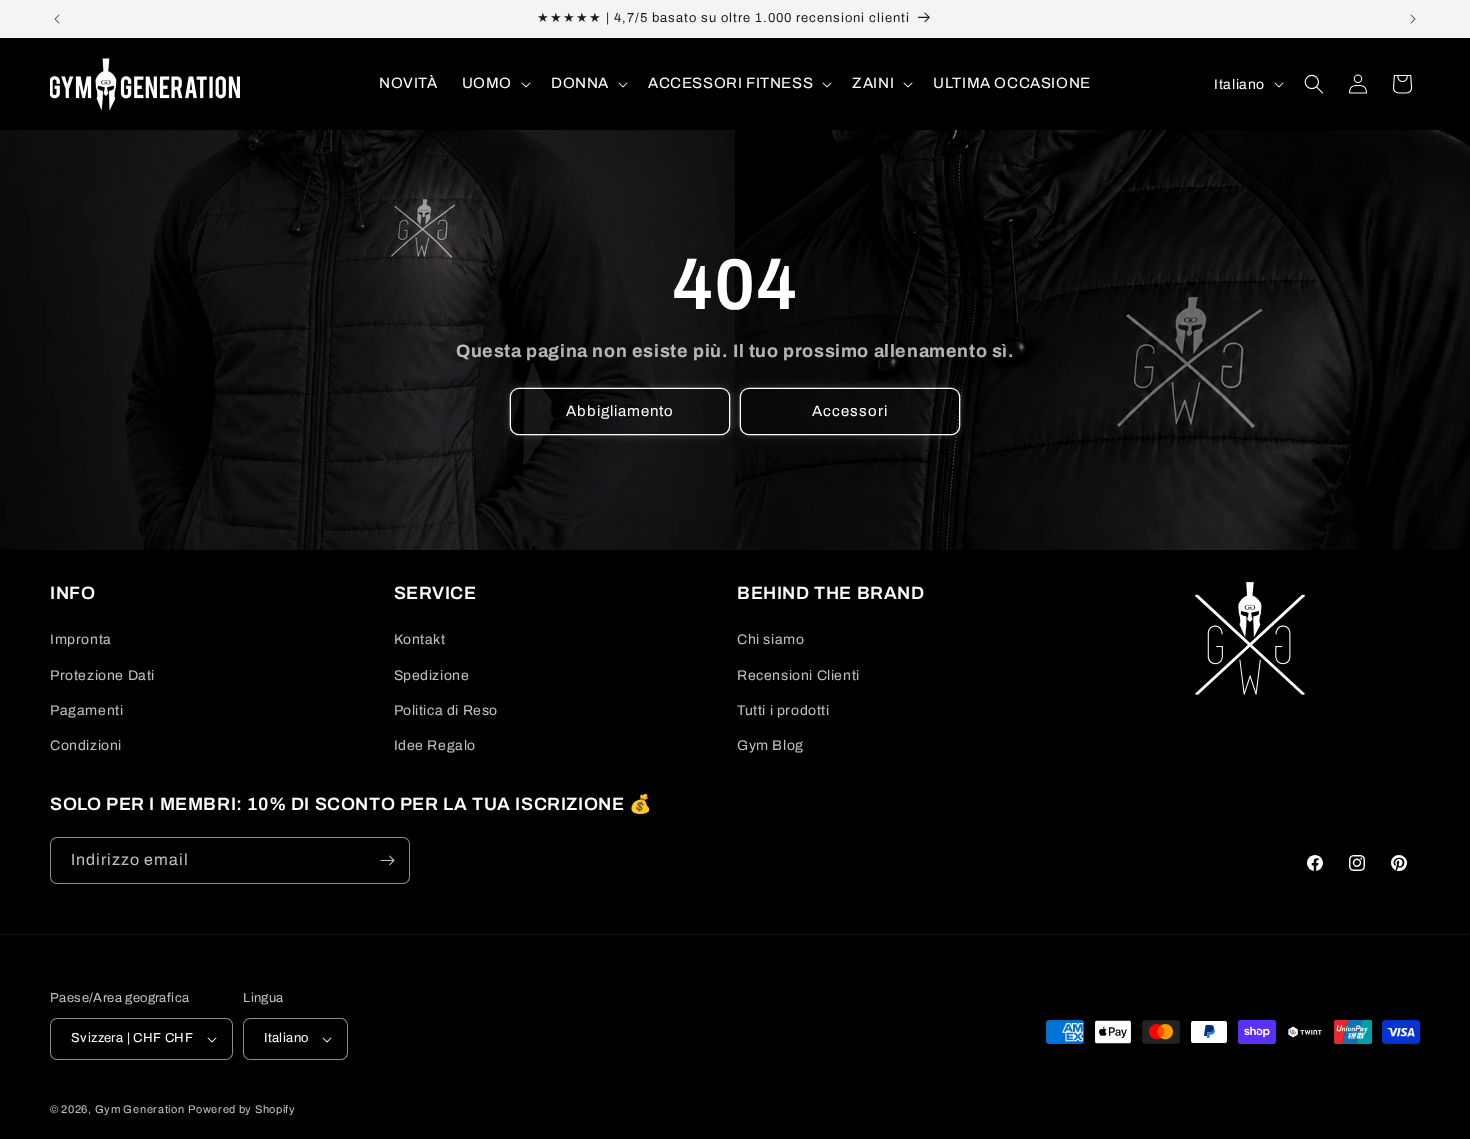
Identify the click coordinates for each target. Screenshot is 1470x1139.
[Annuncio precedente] (57, 19)
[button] (494, 84)
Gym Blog (770, 745)
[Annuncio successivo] (1413, 19)
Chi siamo (770, 639)
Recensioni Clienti (798, 675)
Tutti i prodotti (783, 710)
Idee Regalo (435, 745)
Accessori (850, 411)
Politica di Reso (446, 710)
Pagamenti (86, 710)
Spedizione (432, 675)
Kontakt (420, 639)
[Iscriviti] (387, 860)
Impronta (81, 639)
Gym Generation (140, 1109)
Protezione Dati (102, 675)
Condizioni (86, 745)
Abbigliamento (620, 411)
